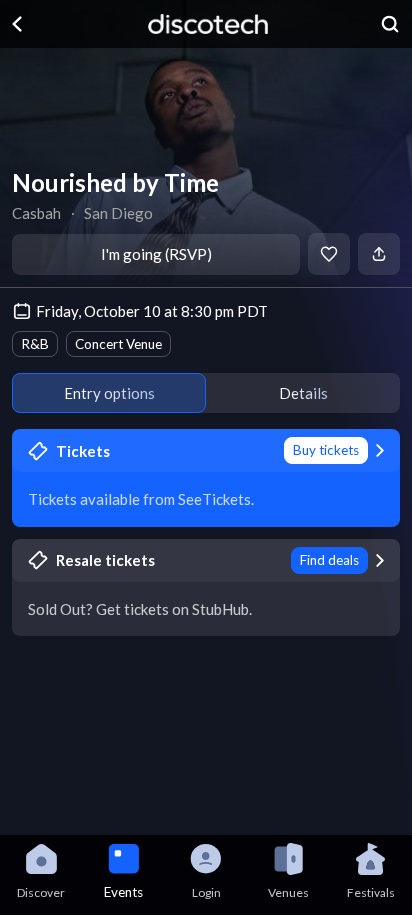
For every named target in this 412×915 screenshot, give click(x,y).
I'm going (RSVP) (156, 254)
